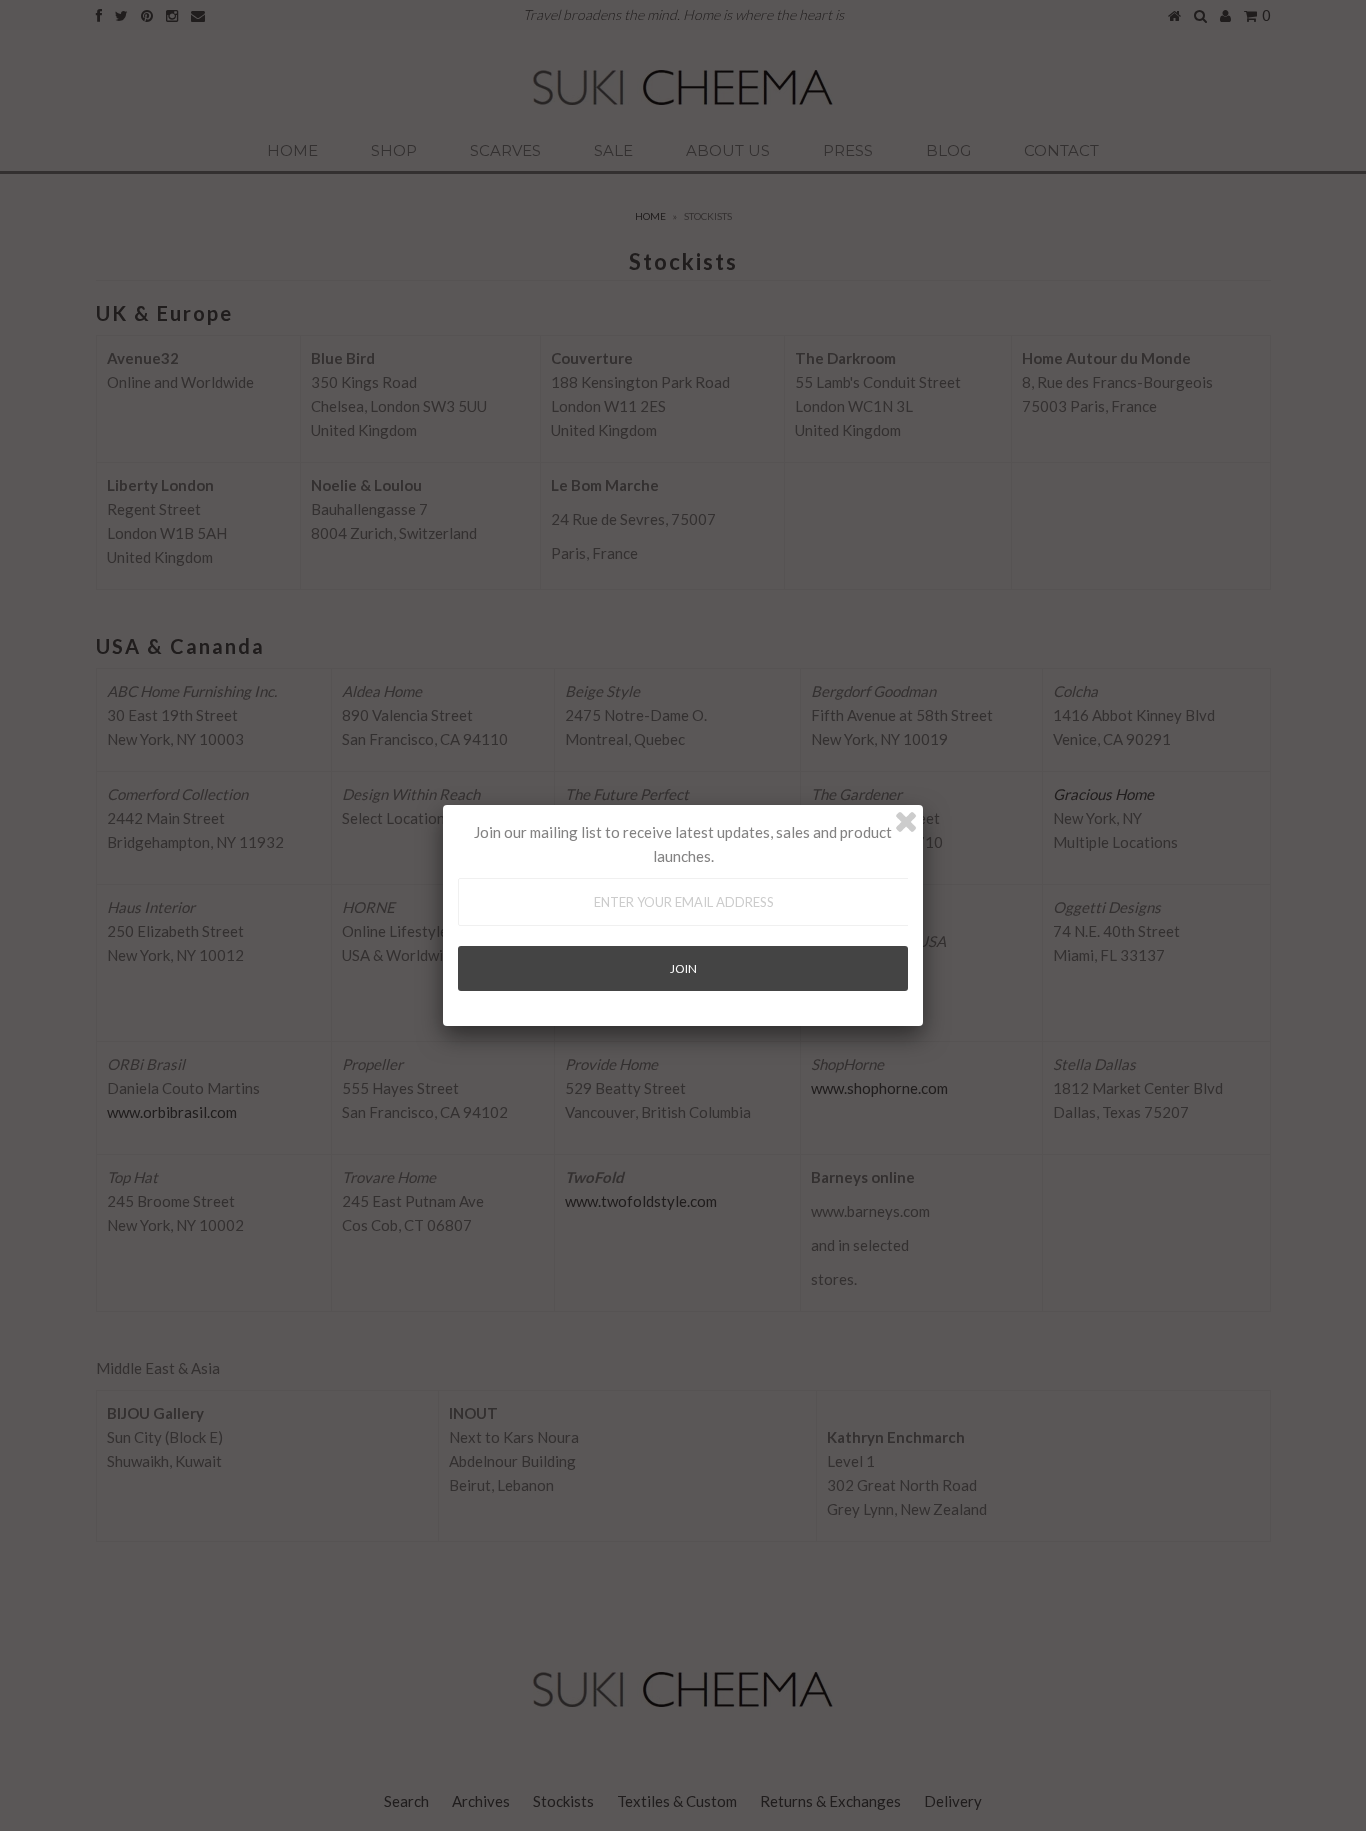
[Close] (906, 822)
